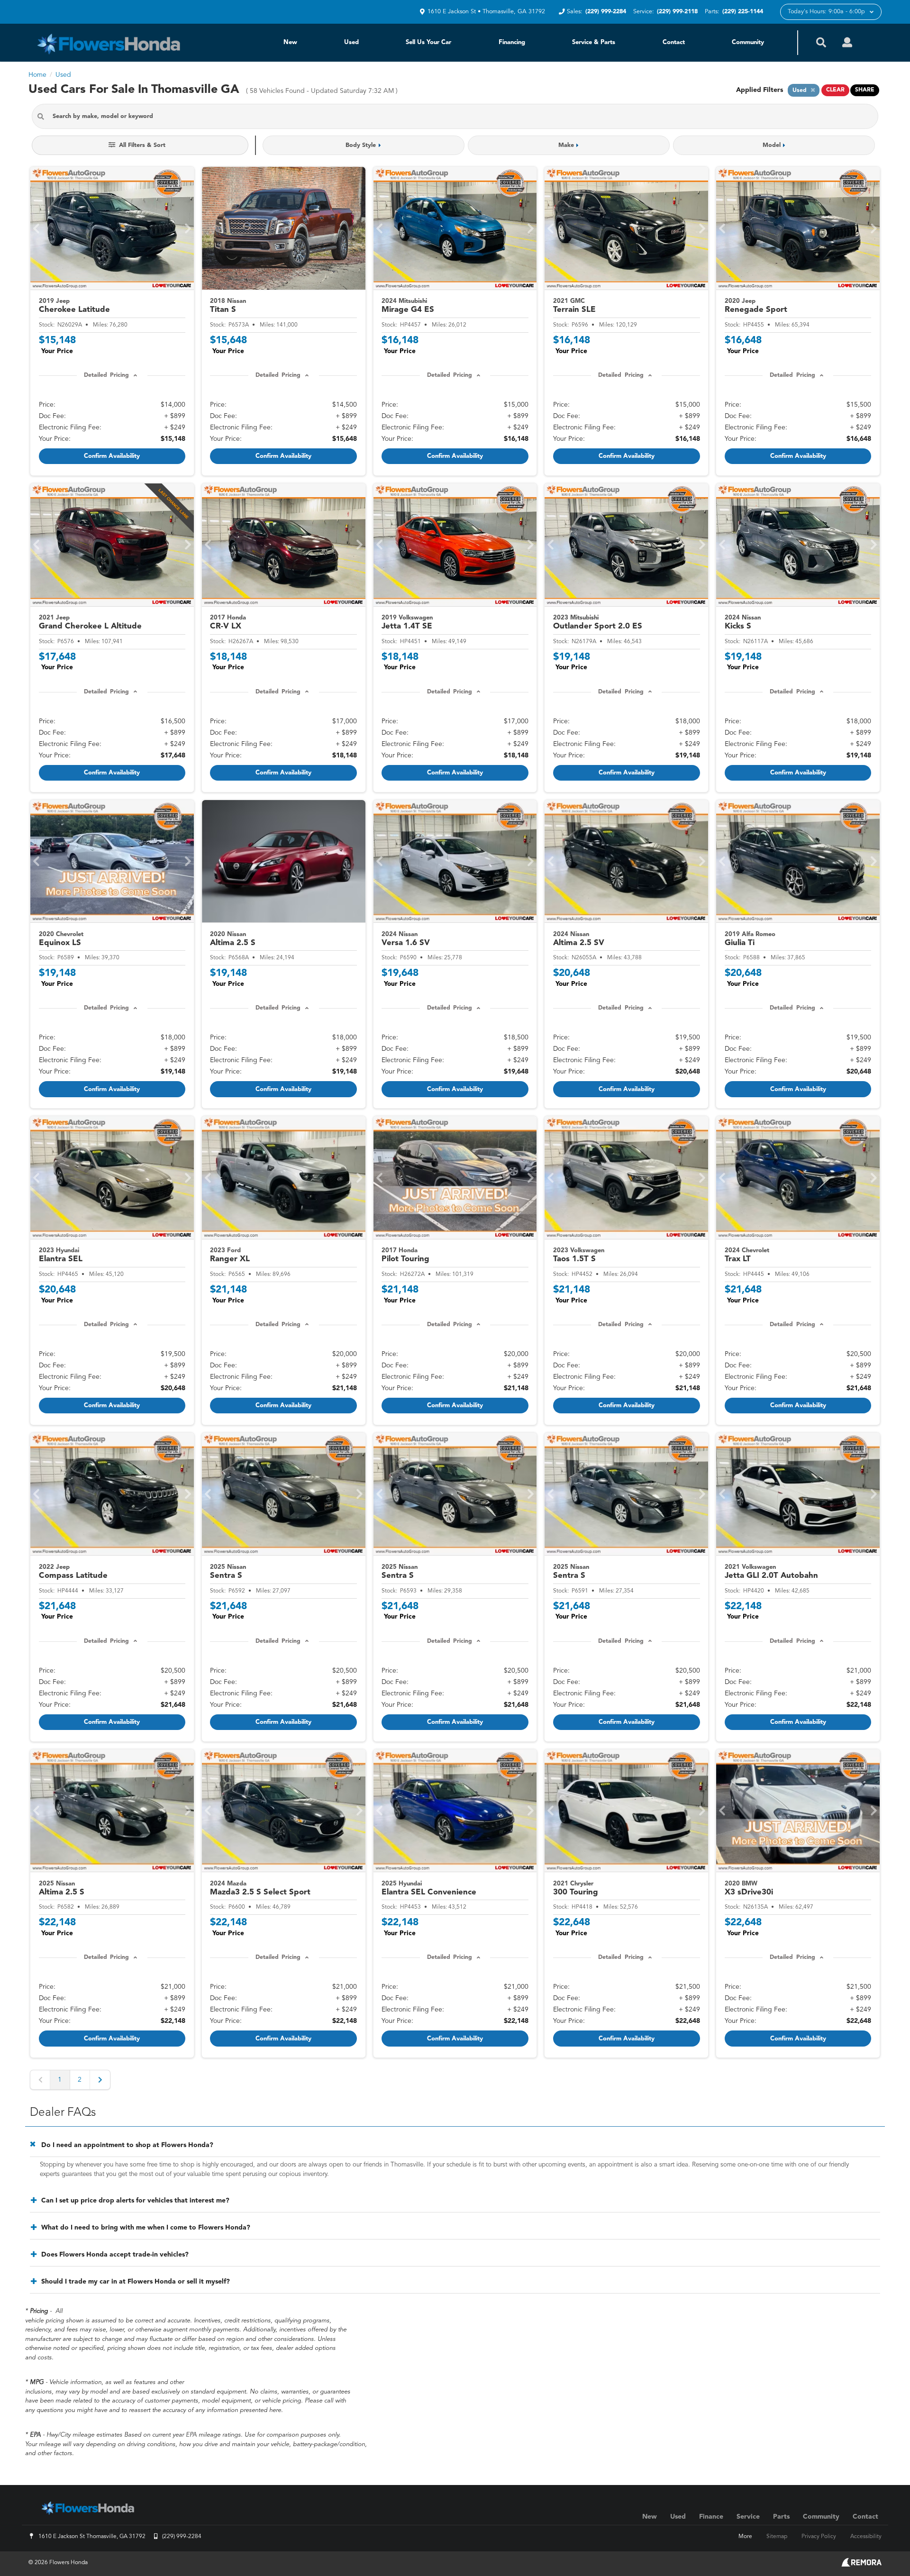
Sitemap (777, 2537)
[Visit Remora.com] (861, 2565)
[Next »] (100, 2080)
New (290, 42)
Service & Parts (594, 42)
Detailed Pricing (106, 375)
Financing (512, 42)
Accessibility (866, 2537)
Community (748, 42)
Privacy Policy (819, 2537)
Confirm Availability (112, 456)
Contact (674, 42)
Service (748, 2517)
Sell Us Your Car (428, 42)
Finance (711, 2517)
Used (351, 42)
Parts (781, 2517)
